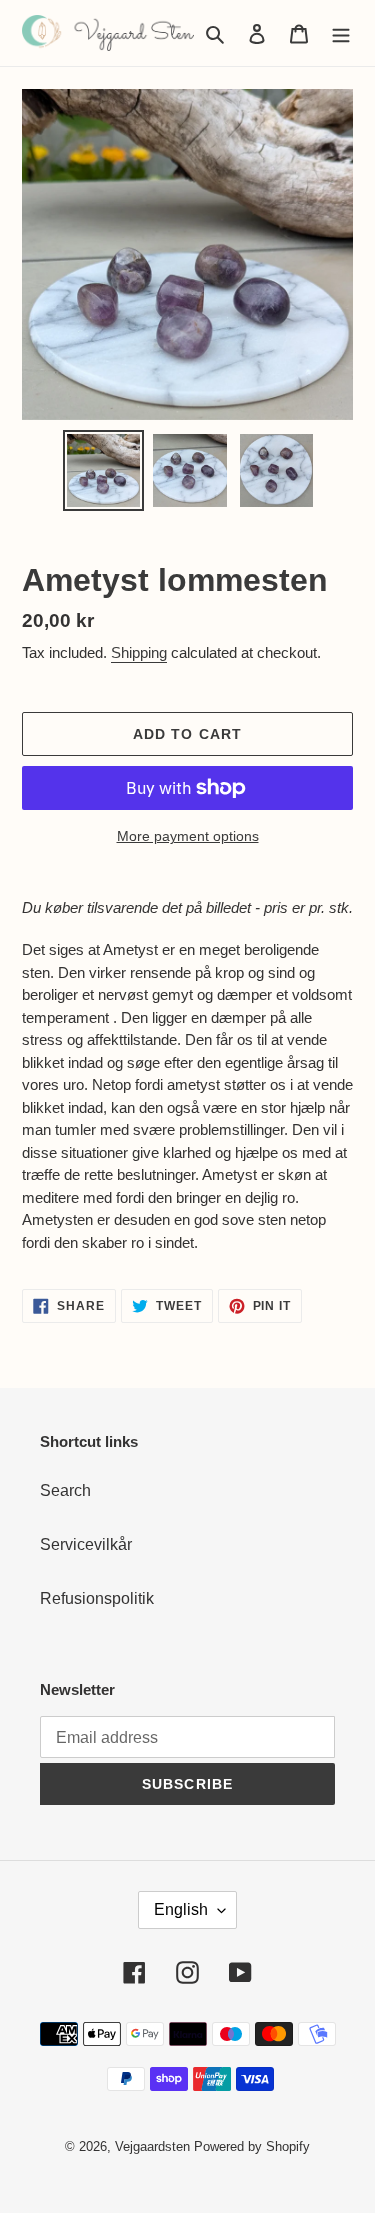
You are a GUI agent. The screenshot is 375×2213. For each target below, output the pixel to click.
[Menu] (341, 33)
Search (65, 1490)
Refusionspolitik (97, 1598)
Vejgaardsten (152, 2146)
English (181, 1909)
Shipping (139, 652)
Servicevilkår (86, 1544)
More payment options (188, 836)
